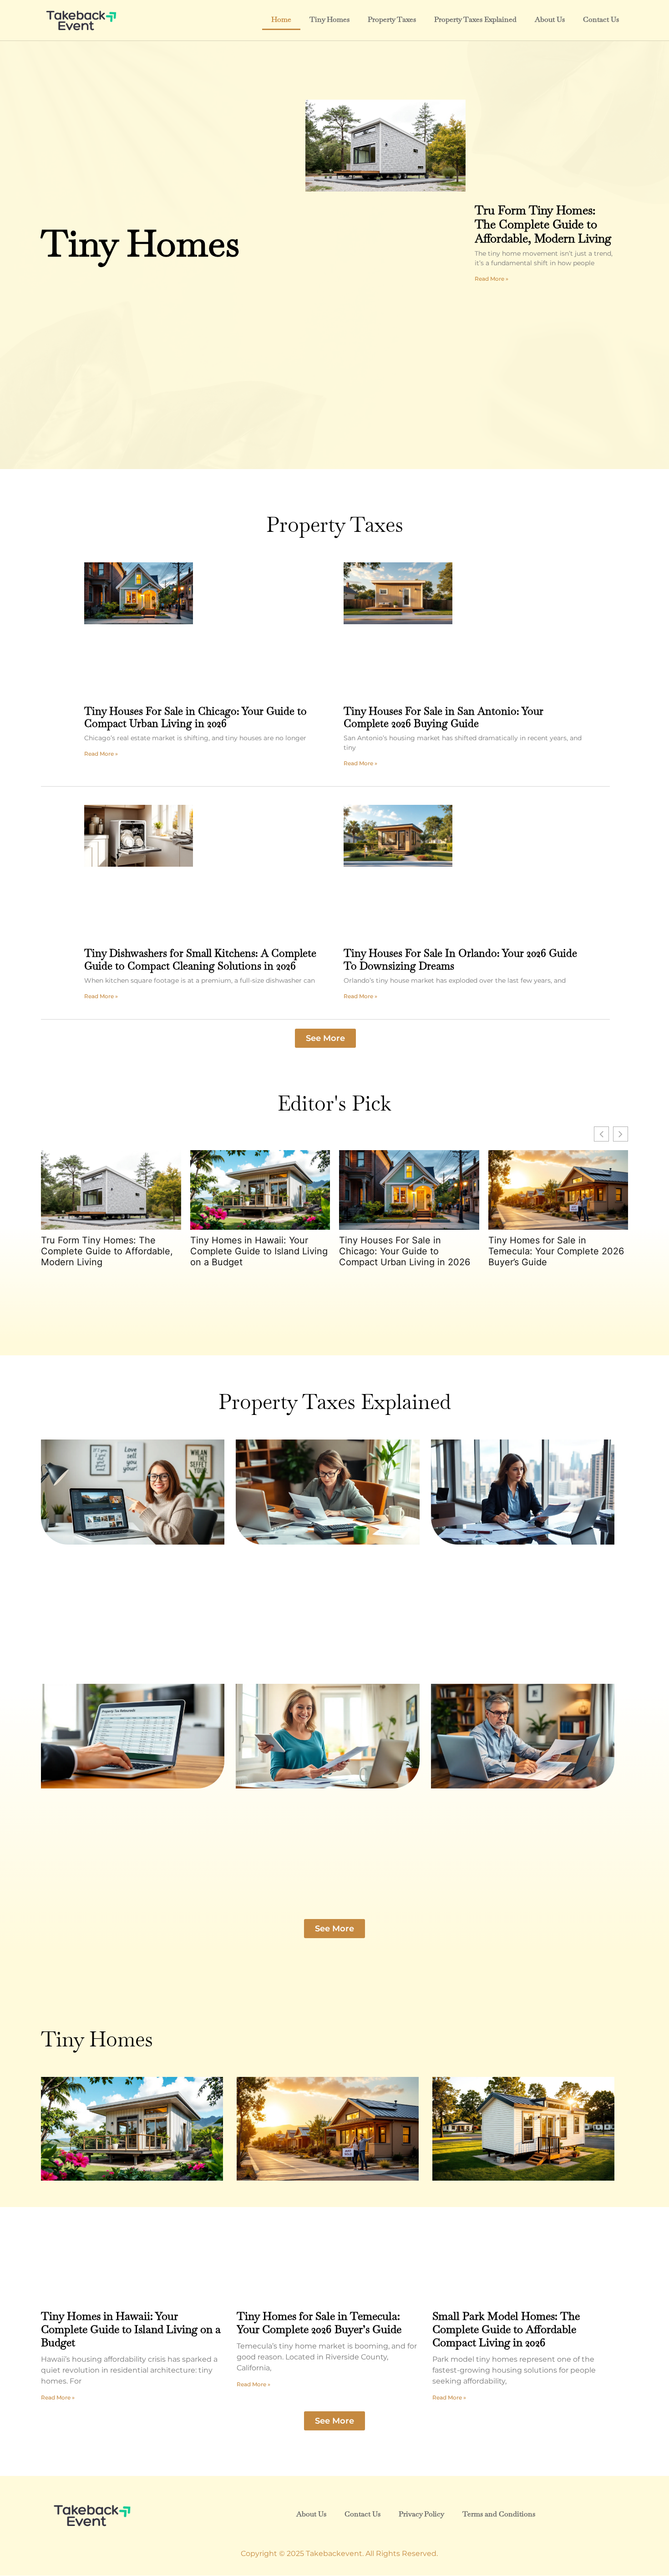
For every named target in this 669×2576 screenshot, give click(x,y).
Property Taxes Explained (475, 19)
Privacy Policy (421, 2514)
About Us (550, 19)
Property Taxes (392, 19)
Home (281, 19)
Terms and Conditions (499, 2514)
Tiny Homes (329, 19)
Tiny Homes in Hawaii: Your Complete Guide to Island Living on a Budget (259, 1251)
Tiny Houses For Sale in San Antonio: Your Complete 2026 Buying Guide (443, 717)
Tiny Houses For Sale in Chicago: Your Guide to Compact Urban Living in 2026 (195, 717)
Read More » (492, 279)
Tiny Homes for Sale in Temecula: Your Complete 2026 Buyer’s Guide (556, 1251)
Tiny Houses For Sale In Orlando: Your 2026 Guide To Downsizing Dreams (460, 960)
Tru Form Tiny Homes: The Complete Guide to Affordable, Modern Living (543, 224)
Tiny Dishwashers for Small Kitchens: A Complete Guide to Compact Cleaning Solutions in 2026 (200, 960)
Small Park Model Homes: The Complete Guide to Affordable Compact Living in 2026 (506, 2329)
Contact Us (601, 19)
